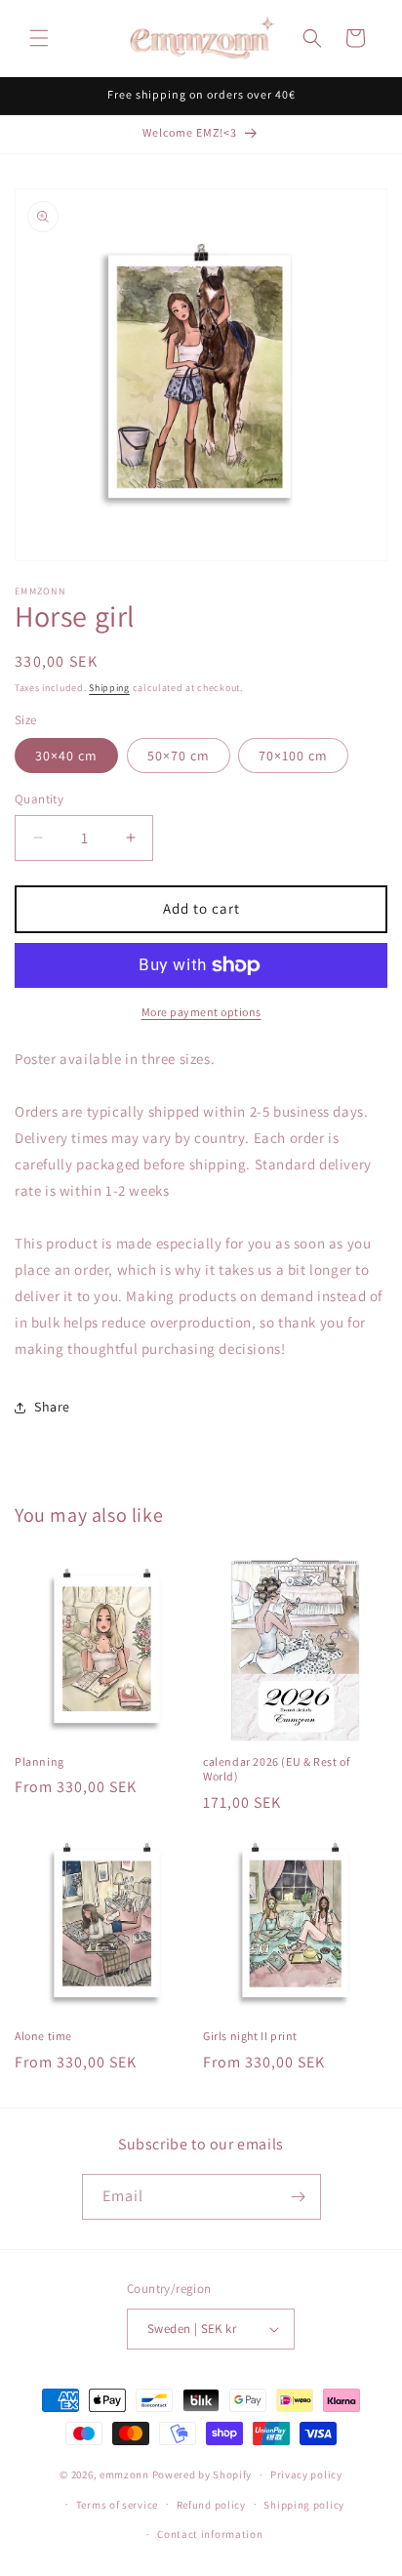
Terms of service (117, 2505)
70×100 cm (293, 756)
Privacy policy (306, 2474)
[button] (39, 38)
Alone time (43, 2036)
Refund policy (211, 2505)
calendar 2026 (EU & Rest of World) (276, 1769)
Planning (40, 1761)
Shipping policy (304, 2505)
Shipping (109, 688)
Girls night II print (250, 2036)
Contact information (210, 2534)
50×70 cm (179, 756)
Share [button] (52, 1407)
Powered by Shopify (202, 2474)
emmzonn (124, 2474)
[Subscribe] (299, 2197)
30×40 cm (66, 756)
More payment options (201, 1012)
